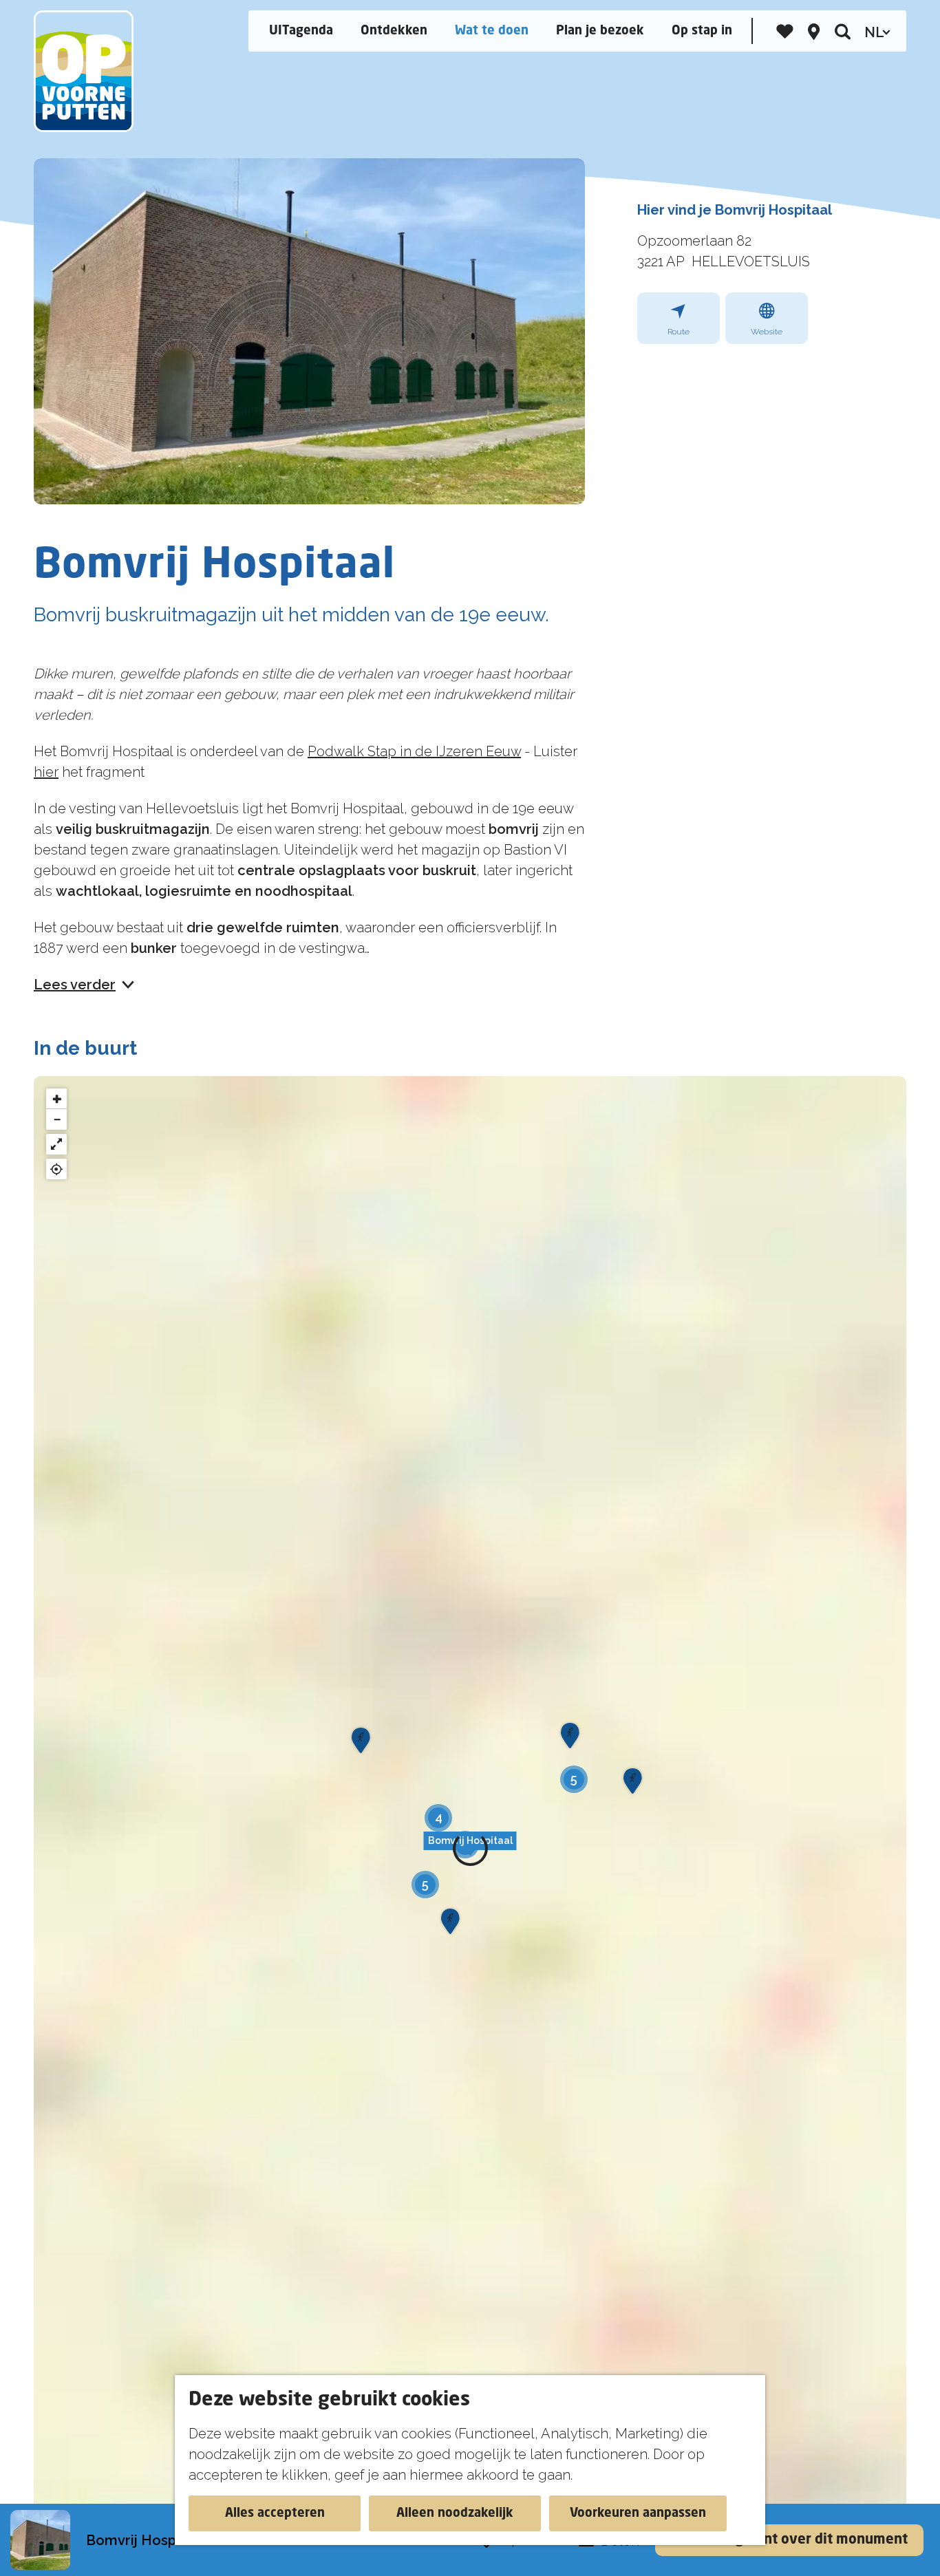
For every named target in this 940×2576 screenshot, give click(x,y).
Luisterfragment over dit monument (789, 2540)
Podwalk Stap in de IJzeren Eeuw (414, 751)
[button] (470, 1849)
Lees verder (75, 985)
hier (46, 772)
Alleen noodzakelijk (455, 2513)
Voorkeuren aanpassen (638, 2513)
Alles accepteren (275, 2513)
